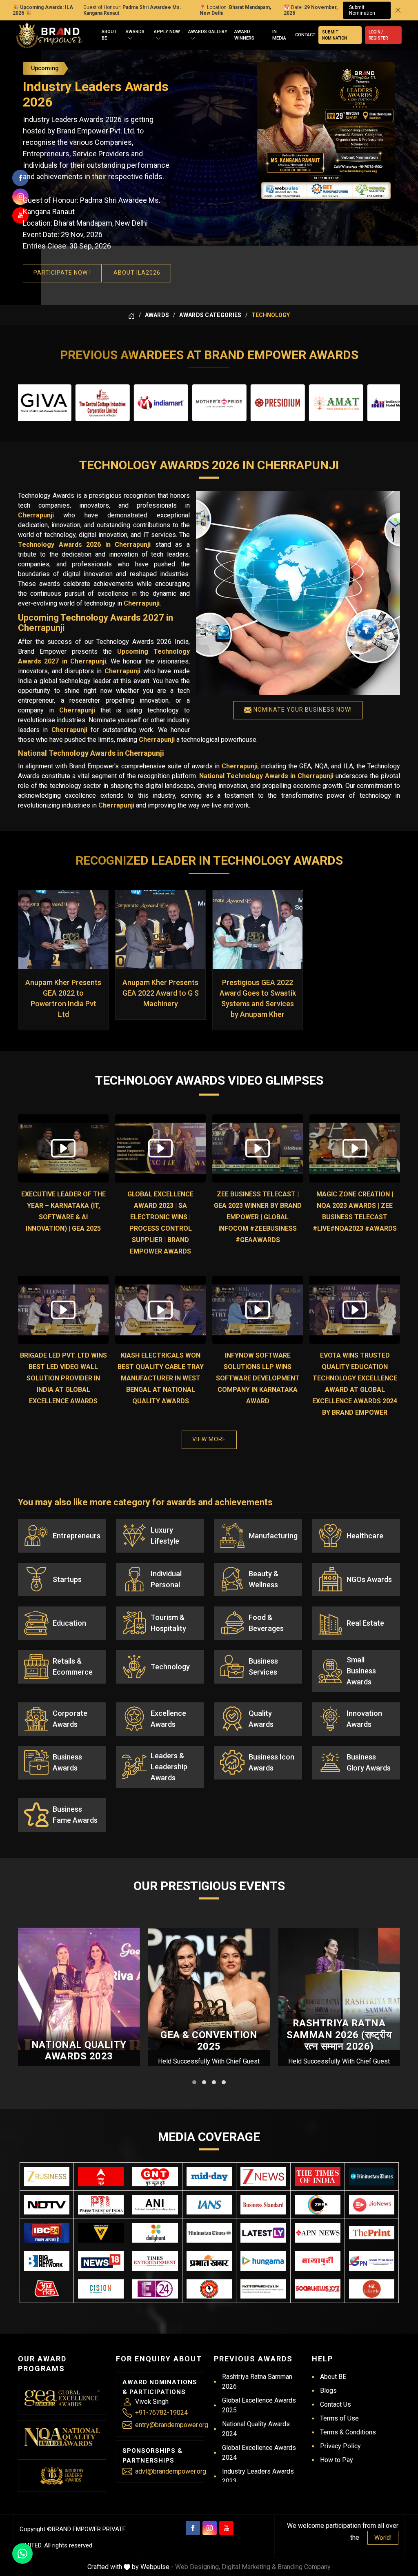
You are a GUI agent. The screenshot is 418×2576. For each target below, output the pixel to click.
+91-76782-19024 (161, 2413)
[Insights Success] (155, 2289)
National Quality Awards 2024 (256, 2429)
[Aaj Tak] (47, 2289)
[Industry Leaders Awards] (62, 2476)
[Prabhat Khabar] (209, 2261)
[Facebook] (193, 2528)
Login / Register (378, 35)
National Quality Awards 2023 (79, 2051)
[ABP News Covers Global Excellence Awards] (101, 2177)
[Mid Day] (209, 2177)
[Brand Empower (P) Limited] (49, 35)
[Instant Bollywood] (209, 2289)
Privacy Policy (340, 2446)
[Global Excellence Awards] (62, 2398)
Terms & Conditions (348, 2432)
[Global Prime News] (372, 2261)
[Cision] (101, 2289)
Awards (135, 32)
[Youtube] (226, 2528)
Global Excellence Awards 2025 (259, 2405)
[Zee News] (263, 2177)
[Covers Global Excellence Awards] (372, 2176)
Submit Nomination (362, 10)
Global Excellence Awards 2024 (259, 2453)
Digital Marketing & (249, 2567)
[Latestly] (263, 2233)
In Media (279, 35)
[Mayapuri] (318, 2261)
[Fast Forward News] (263, 2289)
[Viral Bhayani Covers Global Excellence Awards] (101, 2233)
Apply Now (167, 32)
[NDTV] (47, 2205)
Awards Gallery (208, 32)
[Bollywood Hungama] (263, 2261)
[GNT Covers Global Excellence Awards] (155, 2177)
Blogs (328, 2391)
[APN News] (318, 2233)
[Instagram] (210, 2528)
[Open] (130, 39)
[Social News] (318, 2289)
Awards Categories (210, 315)
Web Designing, (198, 2567)
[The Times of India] (318, 2177)
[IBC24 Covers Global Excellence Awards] (47, 2233)
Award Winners (244, 35)
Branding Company (304, 2567)
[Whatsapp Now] (22, 2554)
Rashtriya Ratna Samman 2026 (257, 2382)
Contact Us (336, 2404)
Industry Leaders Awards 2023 (258, 2476)
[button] (194, 2082)
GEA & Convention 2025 (209, 2041)
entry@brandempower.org (172, 2425)
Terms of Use (339, 2418)
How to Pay (337, 2460)
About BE (109, 35)
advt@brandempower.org (171, 2471)
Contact (305, 35)
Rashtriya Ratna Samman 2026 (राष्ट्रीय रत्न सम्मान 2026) (339, 2035)
